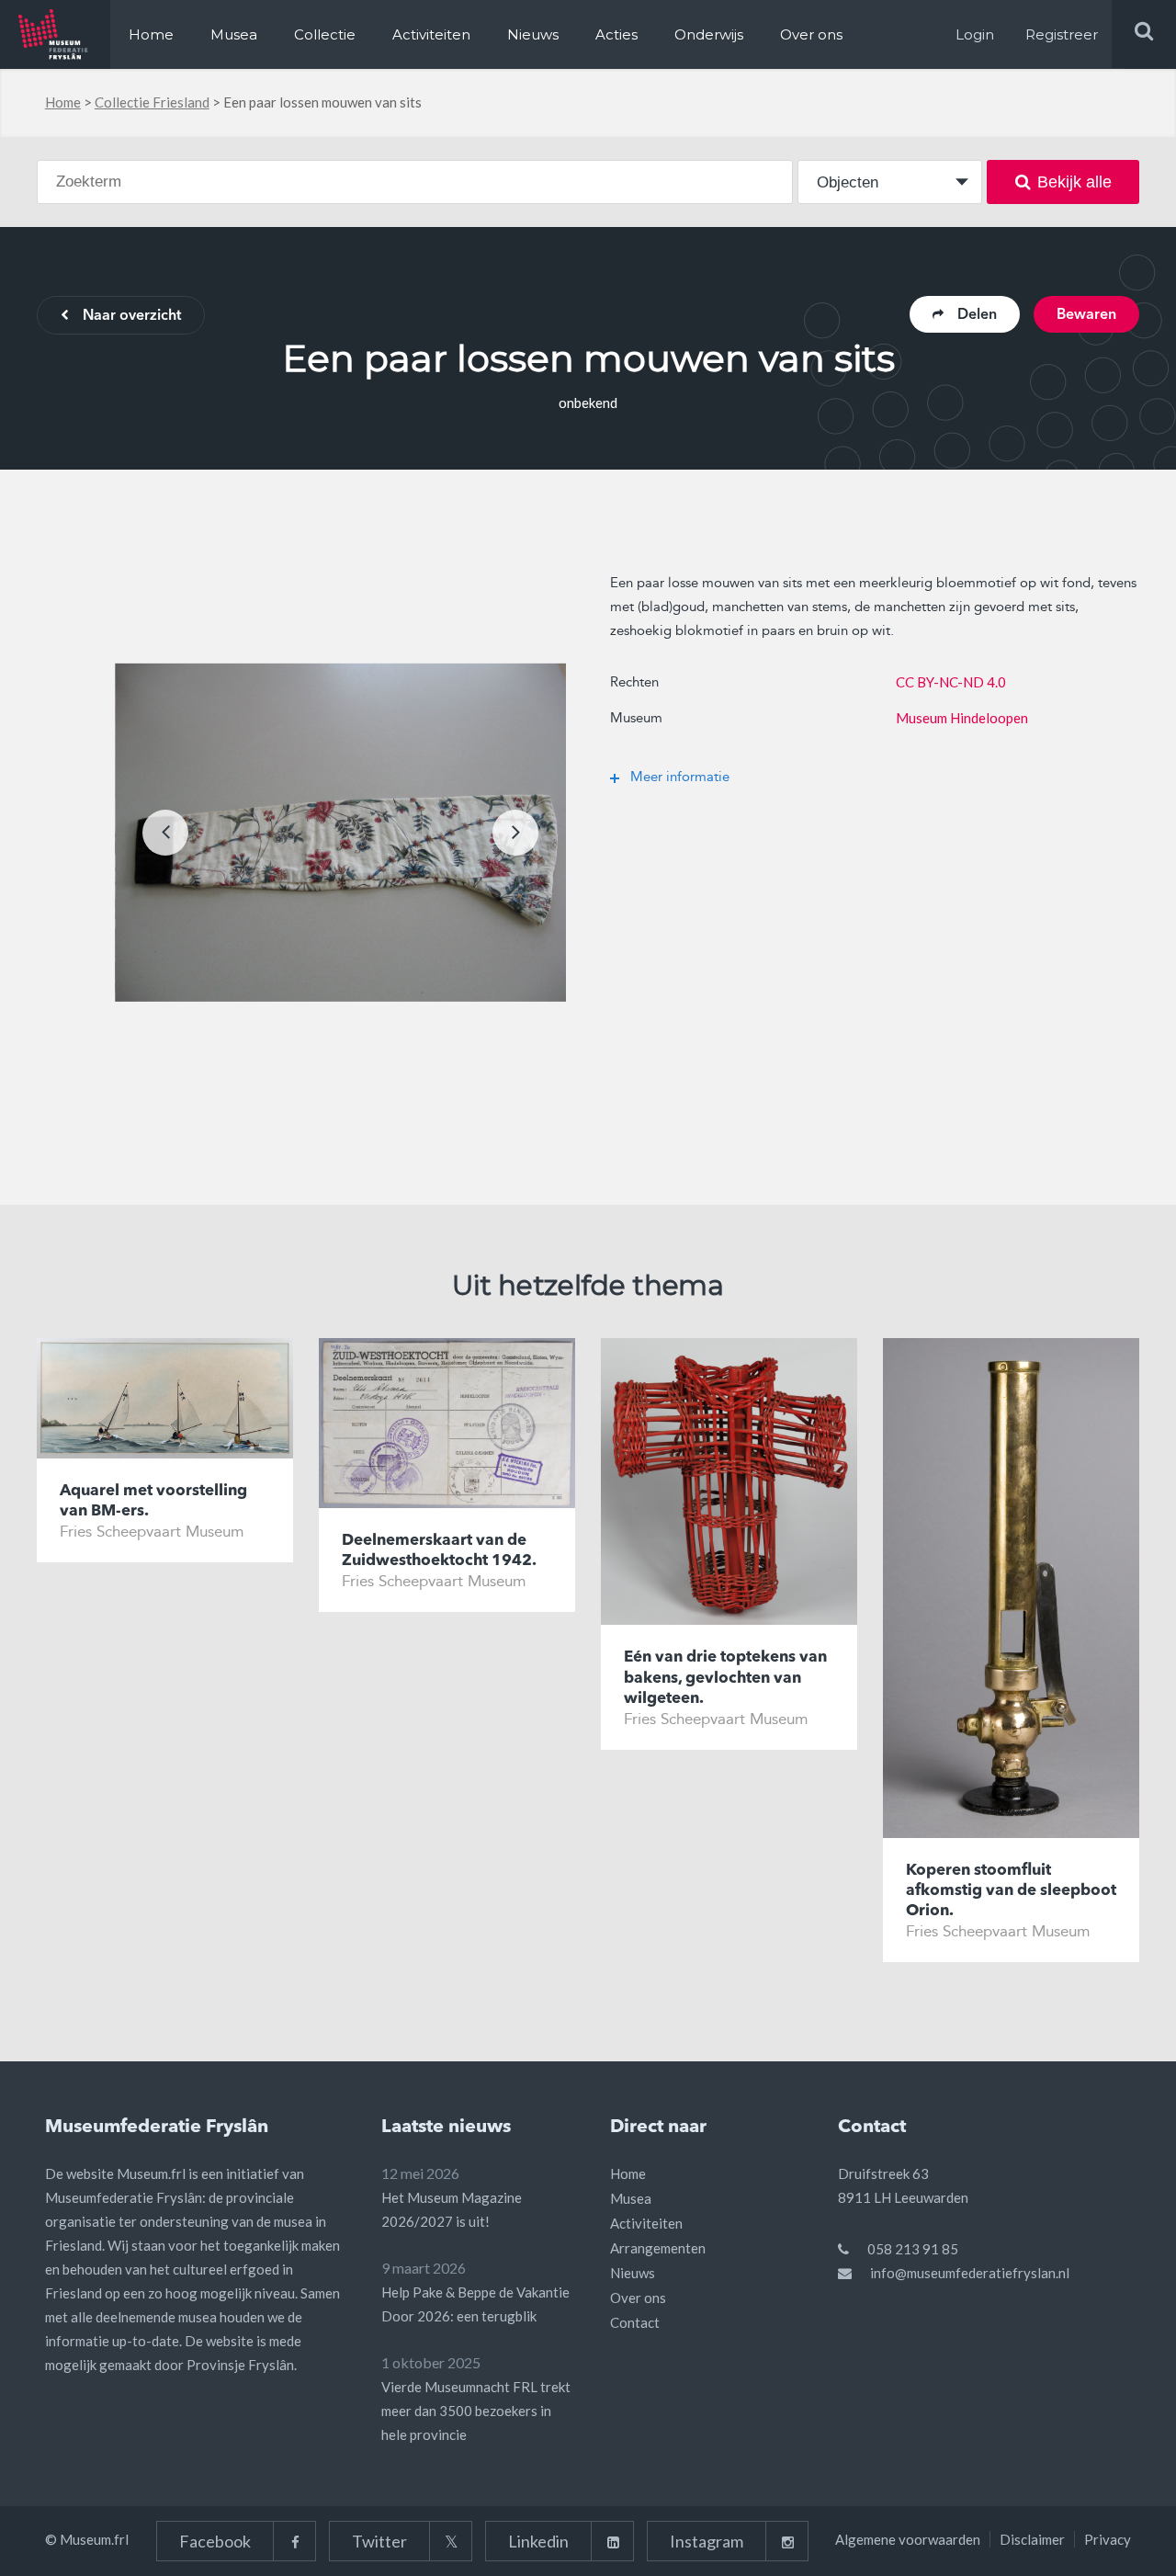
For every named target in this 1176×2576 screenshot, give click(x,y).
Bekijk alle (1074, 182)
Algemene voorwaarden (908, 2539)
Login (975, 34)
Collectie (325, 34)
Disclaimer (1032, 2539)
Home (151, 34)
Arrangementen (658, 2248)
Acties (616, 34)
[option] (340, 833)
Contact (635, 2322)
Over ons (811, 34)
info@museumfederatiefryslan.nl (970, 2273)
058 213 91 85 (913, 2249)
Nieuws (533, 34)
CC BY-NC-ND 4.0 (951, 682)
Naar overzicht (132, 316)
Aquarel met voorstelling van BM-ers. (153, 1501)
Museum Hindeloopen (962, 718)
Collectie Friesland (152, 102)
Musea (234, 34)
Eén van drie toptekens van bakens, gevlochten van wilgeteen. (725, 1678)
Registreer (1062, 34)
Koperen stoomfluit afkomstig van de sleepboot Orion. (1011, 1891)
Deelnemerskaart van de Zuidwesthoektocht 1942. (439, 1551)
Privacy (1108, 2539)
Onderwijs (709, 34)
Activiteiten (431, 34)
